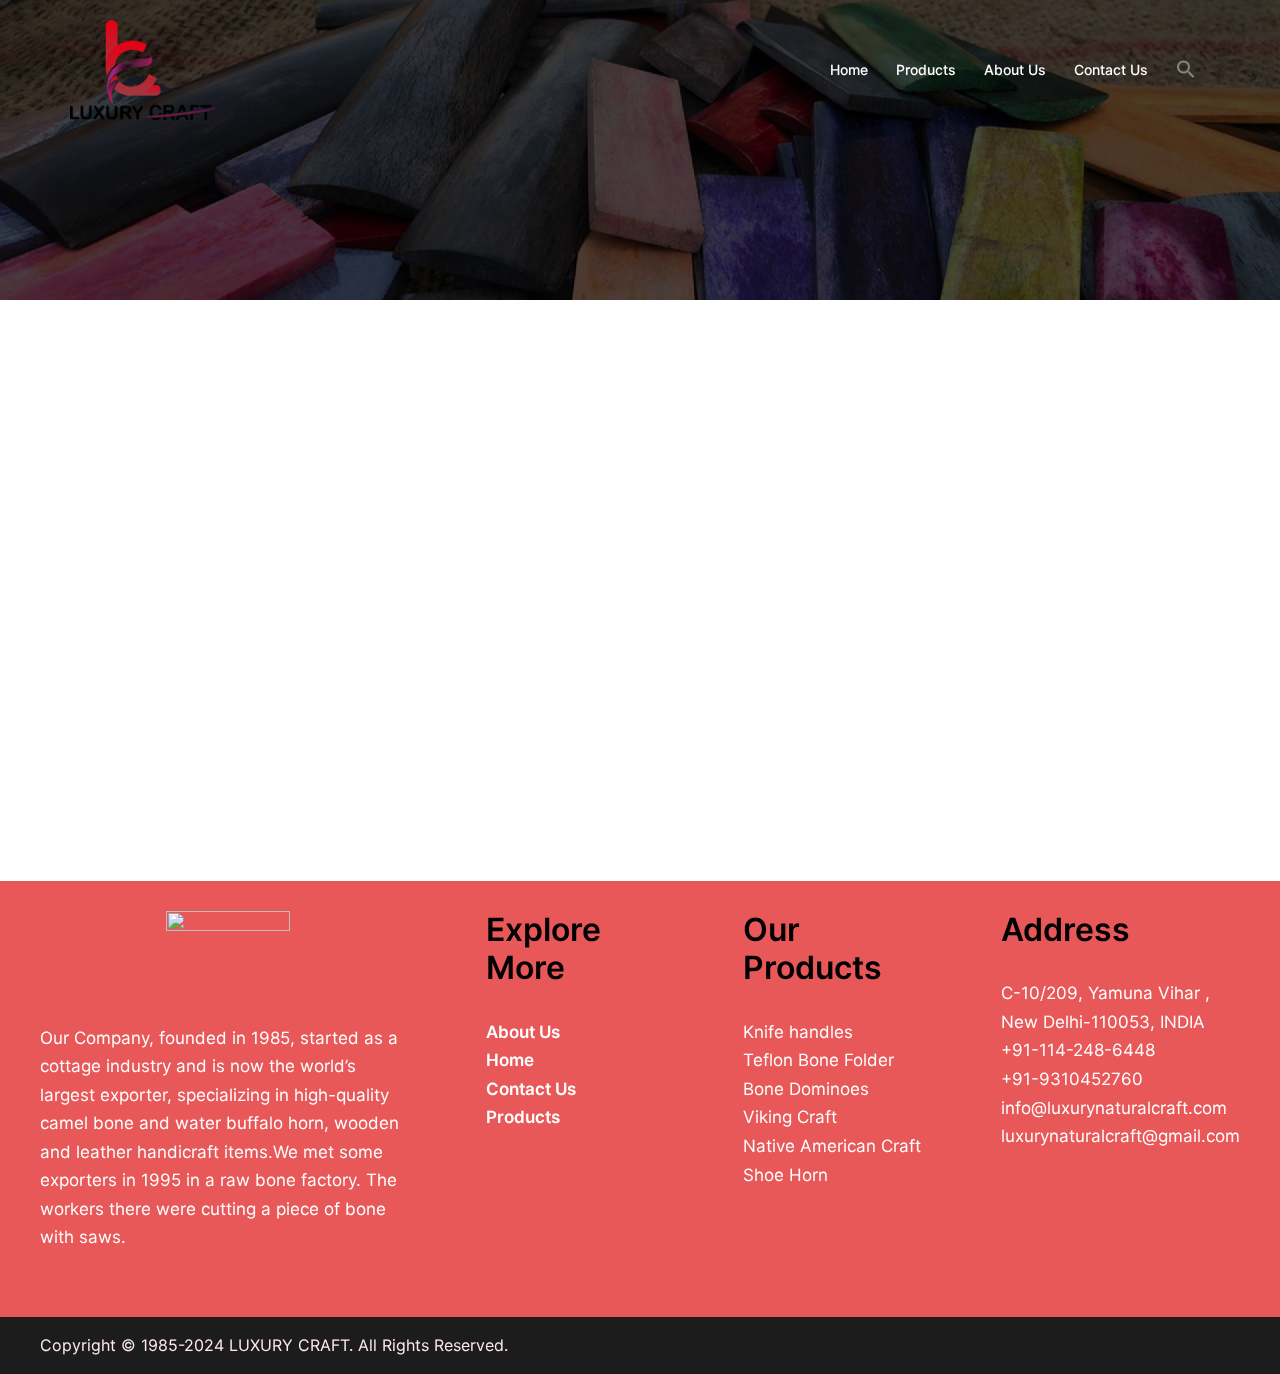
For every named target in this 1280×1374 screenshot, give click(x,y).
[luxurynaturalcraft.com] (144, 68)
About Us (1015, 69)
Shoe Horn (785, 1175)
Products (926, 69)
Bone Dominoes (806, 1089)
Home (849, 69)
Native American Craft (832, 1146)
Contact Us (1111, 69)
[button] (1186, 70)
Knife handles (798, 1032)
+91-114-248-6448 (1078, 1050)
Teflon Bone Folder (818, 1060)
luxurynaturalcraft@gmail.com (1120, 1136)
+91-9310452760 (1072, 1079)
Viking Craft (790, 1117)
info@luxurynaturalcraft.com (1114, 1108)
